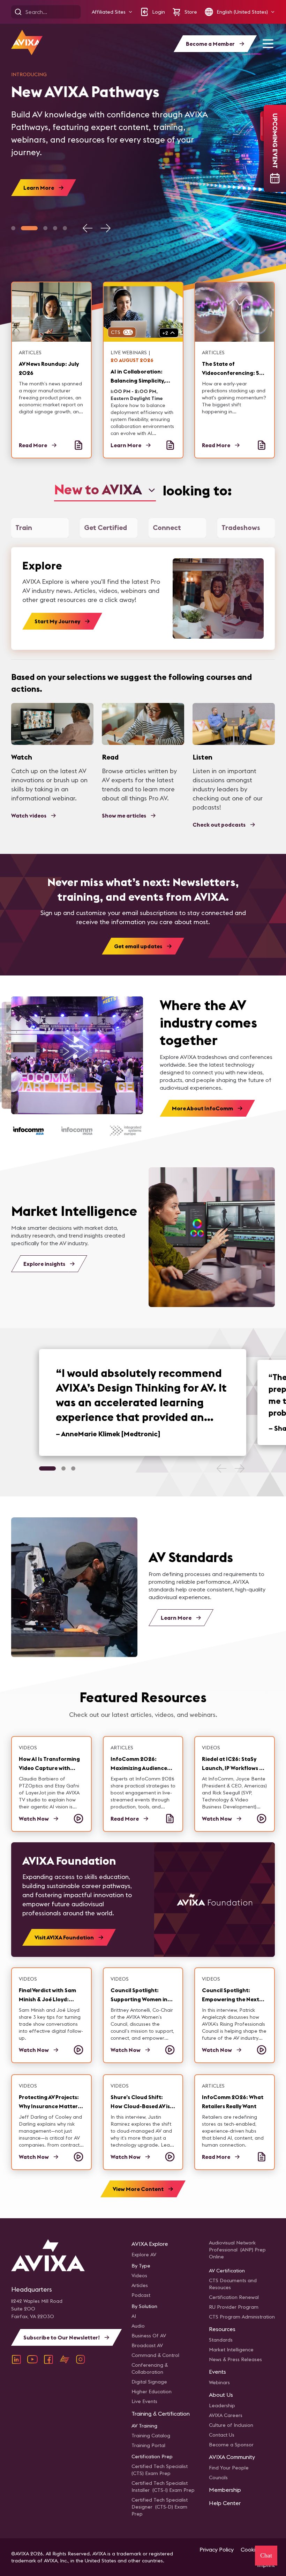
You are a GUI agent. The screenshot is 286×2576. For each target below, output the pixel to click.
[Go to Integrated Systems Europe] (125, 1131)
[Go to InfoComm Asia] (28, 1131)
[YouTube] (32, 2359)
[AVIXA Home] (27, 42)
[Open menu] (268, 44)
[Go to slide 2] (29, 228)
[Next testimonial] (239, 1468)
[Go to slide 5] (65, 228)
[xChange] (65, 2359)
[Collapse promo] (262, 126)
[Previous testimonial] (222, 1468)
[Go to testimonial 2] (63, 1468)
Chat (266, 2555)
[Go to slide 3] (45, 228)
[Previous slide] (88, 228)
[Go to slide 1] (13, 228)
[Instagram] (81, 2359)
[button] (112, 12)
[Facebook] (48, 2359)
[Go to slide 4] (55, 228)
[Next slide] (105, 228)
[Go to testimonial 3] (73, 1468)
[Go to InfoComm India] (77, 1131)
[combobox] (105, 490)
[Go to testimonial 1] (47, 1468)
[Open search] (18, 12)
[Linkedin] (16, 2359)
